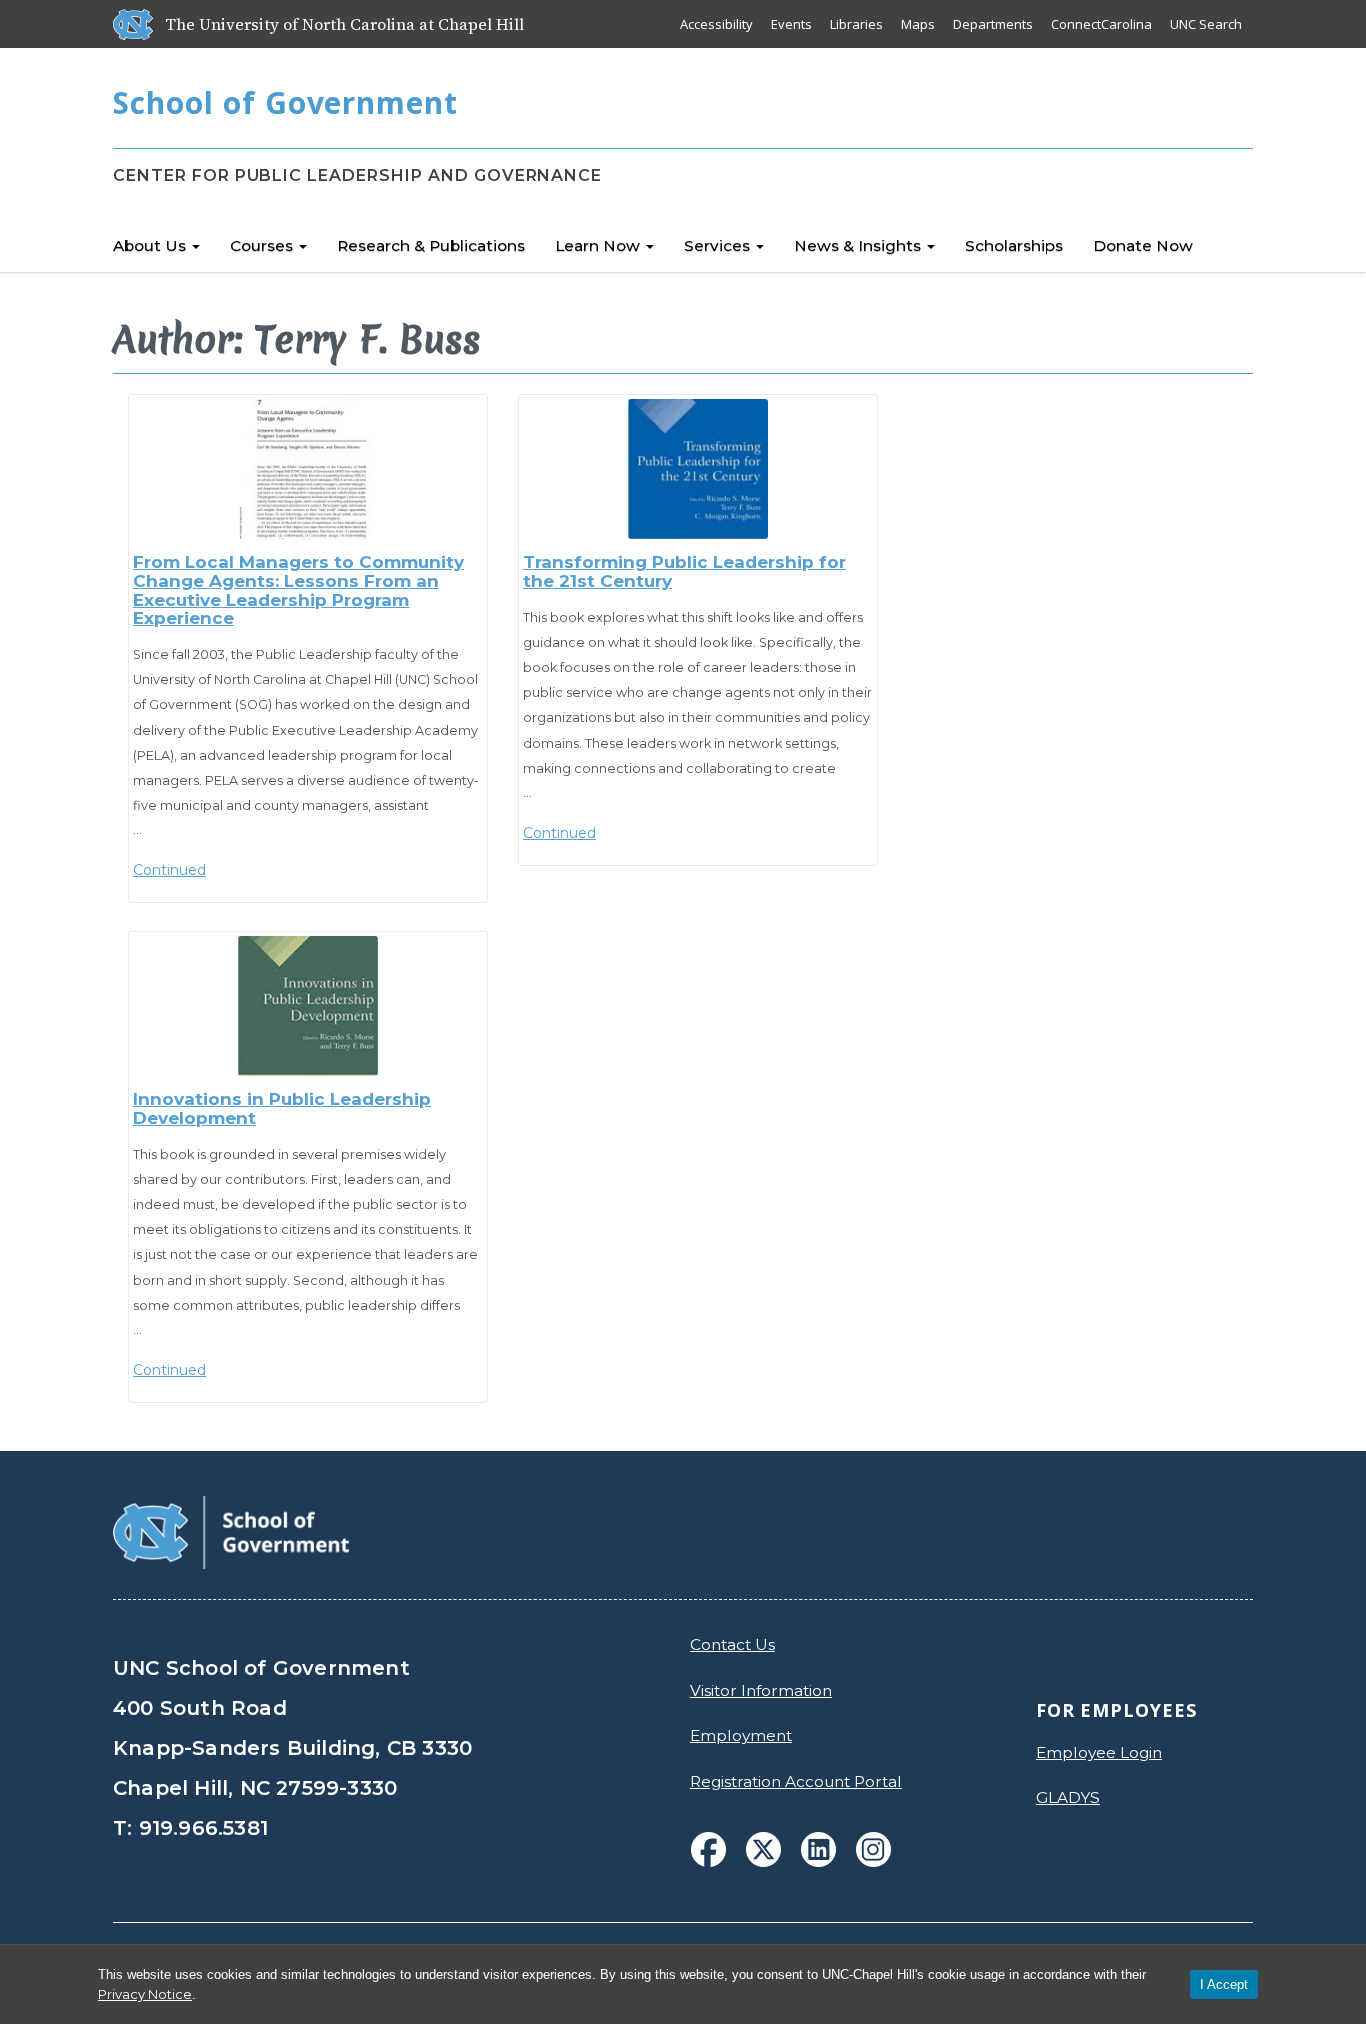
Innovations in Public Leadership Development (282, 1108)
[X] (763, 1849)
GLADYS (1068, 1797)
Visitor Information (761, 1690)
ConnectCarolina (1101, 24)
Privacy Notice (145, 1994)
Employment (741, 1735)
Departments (993, 24)
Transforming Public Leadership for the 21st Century (684, 571)
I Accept (1224, 1984)
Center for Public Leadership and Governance (357, 175)
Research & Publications (431, 245)
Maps (918, 24)
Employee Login (1099, 1752)
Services (719, 245)
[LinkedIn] (818, 1849)
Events (791, 24)
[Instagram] (873, 1849)
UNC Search (1206, 24)
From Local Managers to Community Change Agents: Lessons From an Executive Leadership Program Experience (298, 590)
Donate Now (1143, 245)
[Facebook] (708, 1849)
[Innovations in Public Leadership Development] (308, 1006)
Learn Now (599, 245)
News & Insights (859, 245)
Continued (169, 870)
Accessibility (716, 24)
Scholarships (1014, 245)
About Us (151, 245)
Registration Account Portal (796, 1781)
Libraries (856, 24)
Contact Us (732, 1644)
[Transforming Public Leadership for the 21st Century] (698, 469)
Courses (263, 245)
